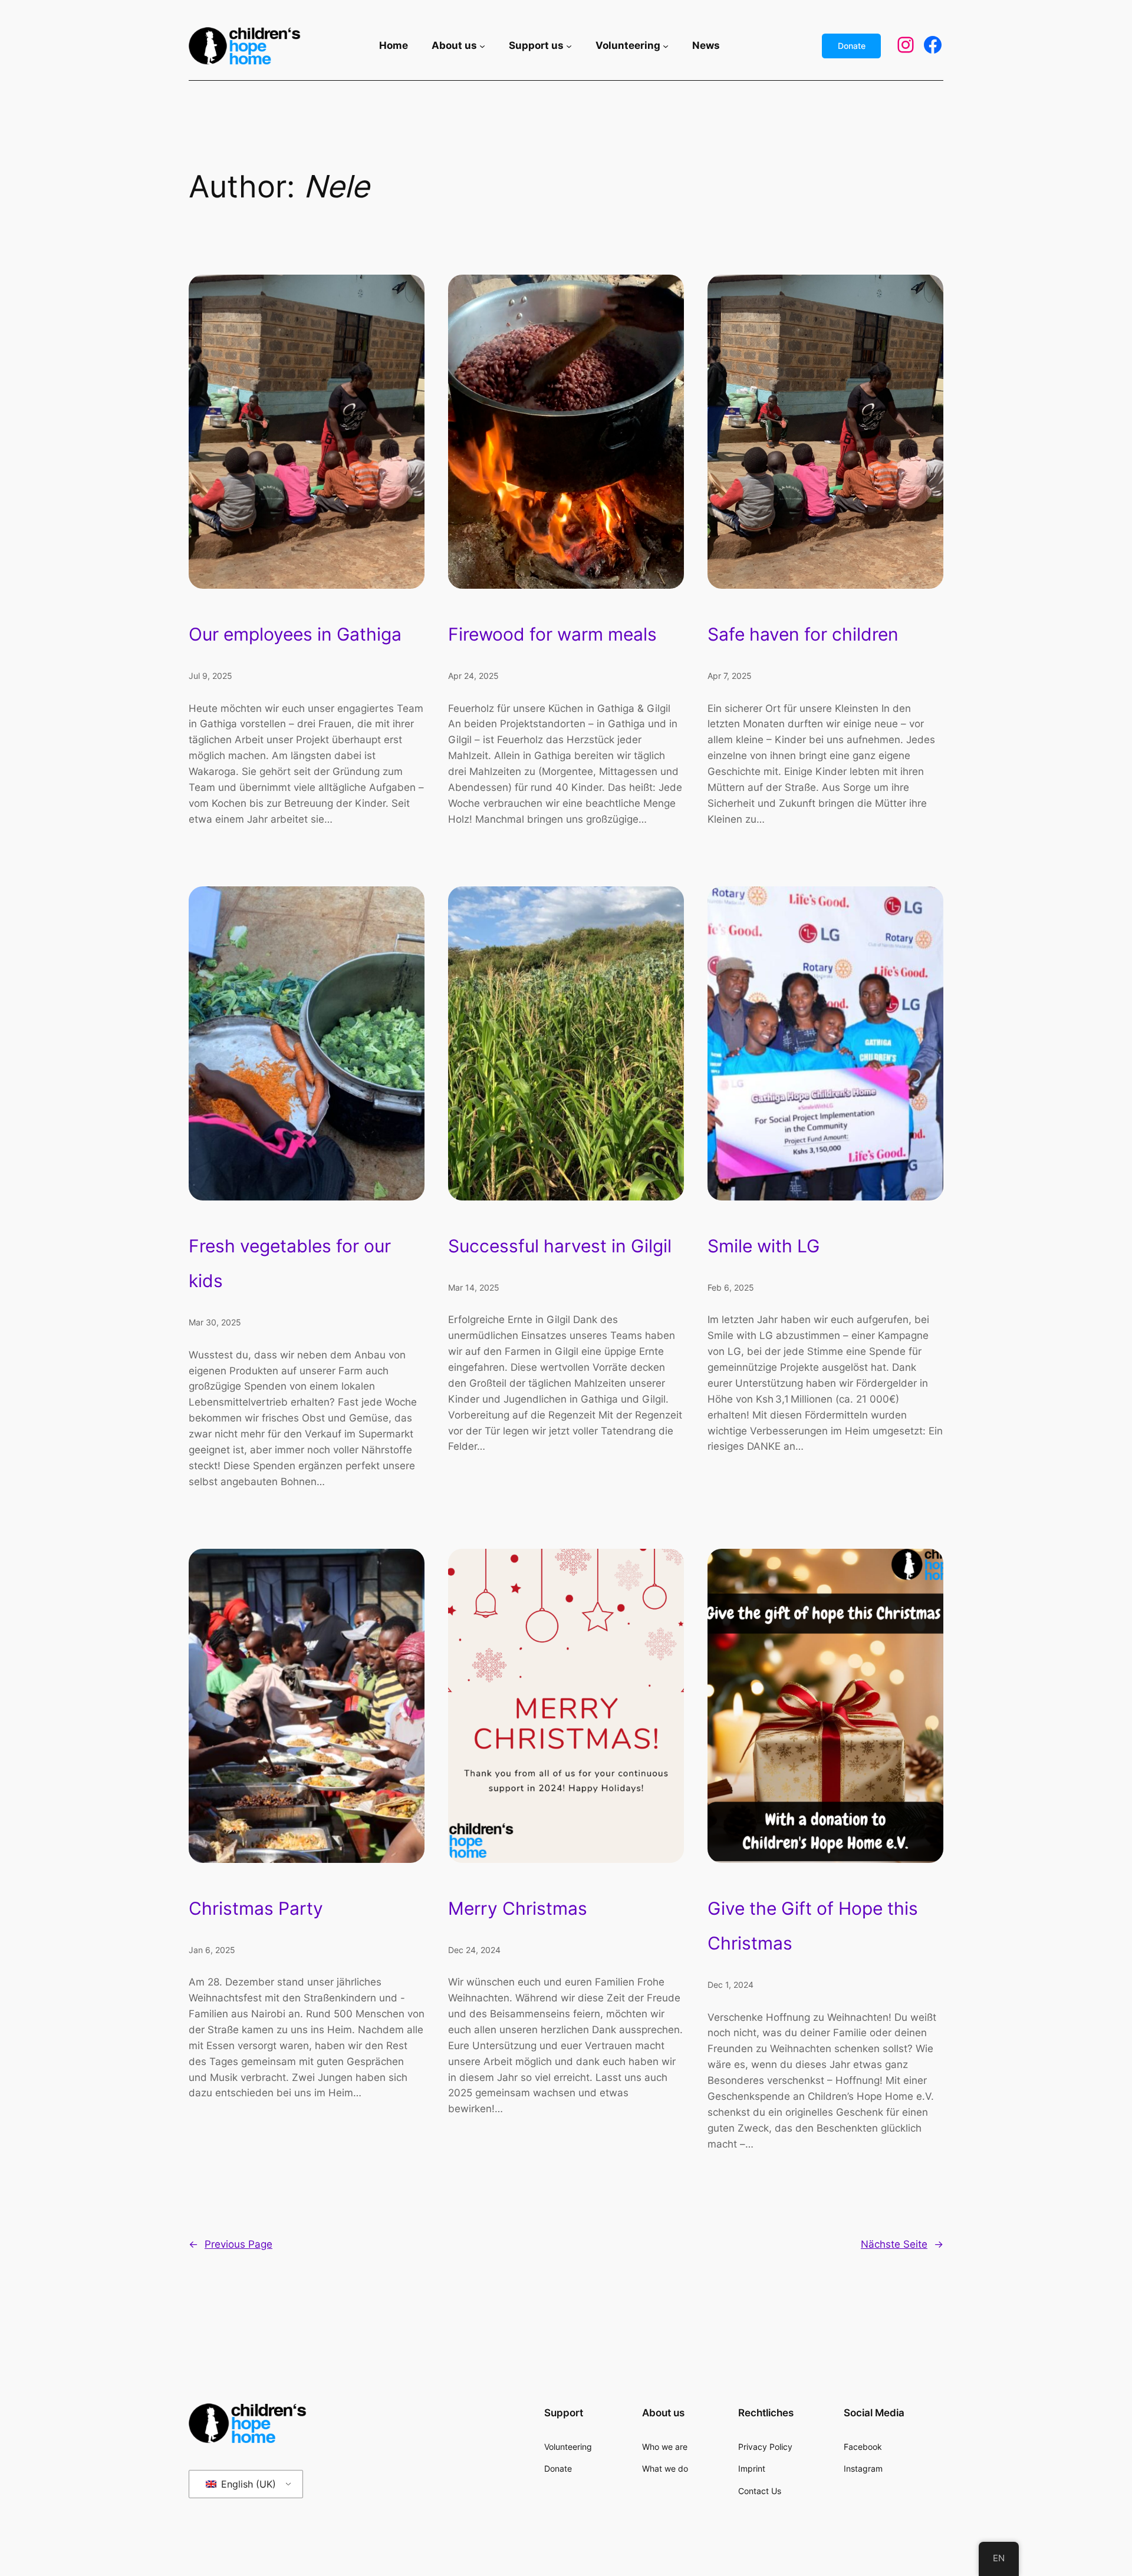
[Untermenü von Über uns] (482, 46)
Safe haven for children (803, 634)
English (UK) (247, 2484)
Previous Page (231, 2244)
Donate (852, 46)
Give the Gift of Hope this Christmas (813, 1926)
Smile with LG (764, 1246)
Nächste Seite (902, 2244)
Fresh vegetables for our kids (290, 1263)
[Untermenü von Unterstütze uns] (569, 46)
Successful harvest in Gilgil (560, 1246)
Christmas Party (256, 1908)
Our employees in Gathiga (295, 634)
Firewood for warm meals (552, 634)
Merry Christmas (518, 1908)
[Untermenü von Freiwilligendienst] (666, 46)
